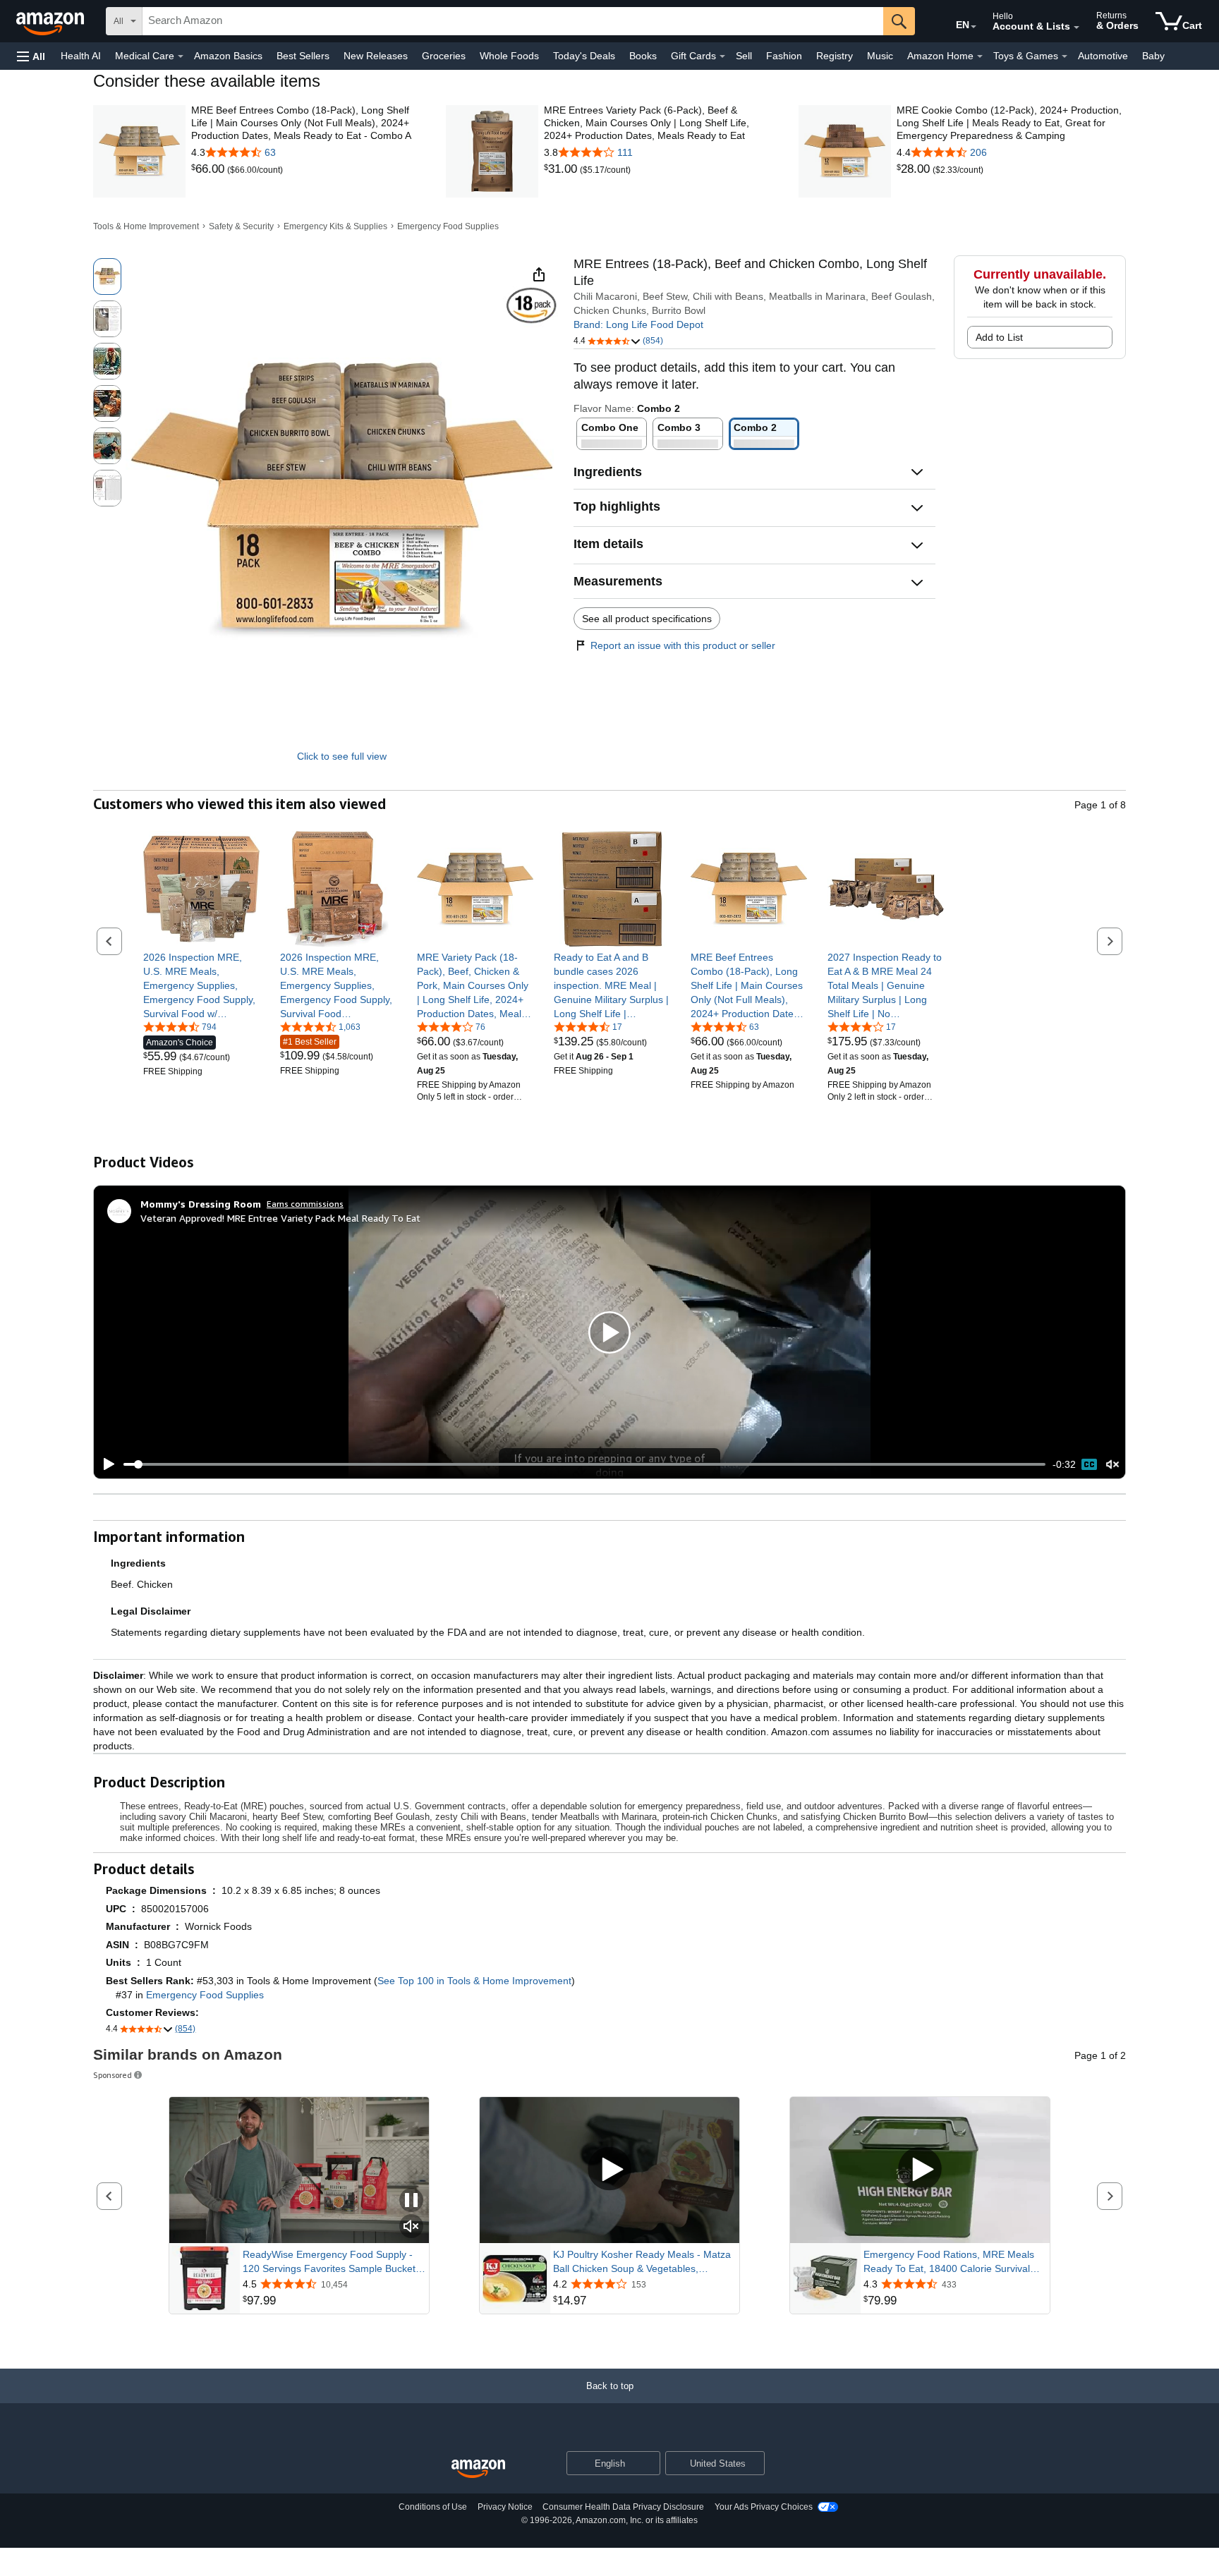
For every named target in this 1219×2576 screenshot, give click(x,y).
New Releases (376, 56)
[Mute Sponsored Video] (411, 2227)
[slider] (584, 1464)
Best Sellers (303, 56)
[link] (209, 169)
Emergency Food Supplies (448, 226)
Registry (835, 56)
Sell (744, 56)
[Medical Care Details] (181, 56)
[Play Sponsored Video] (609, 2170)
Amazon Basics (228, 56)
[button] (31, 56)
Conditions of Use (433, 2507)
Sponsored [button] (113, 2075)
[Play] (105, 1464)
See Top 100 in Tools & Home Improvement (474, 1981)
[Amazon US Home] (478, 2469)
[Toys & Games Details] (1065, 56)
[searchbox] (513, 21)
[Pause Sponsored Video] (411, 2201)
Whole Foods (509, 56)
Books (643, 56)
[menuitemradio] (1089, 1464)
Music (880, 56)
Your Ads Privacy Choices (764, 2507)
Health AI (81, 56)
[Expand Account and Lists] (1077, 28)
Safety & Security (241, 226)
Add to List (999, 337)
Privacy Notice (505, 2507)
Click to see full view (342, 756)
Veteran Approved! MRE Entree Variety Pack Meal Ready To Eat (280, 1218)
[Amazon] (51, 21)
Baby (1153, 56)
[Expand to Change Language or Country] (974, 27)
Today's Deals (584, 56)
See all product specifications (647, 619)
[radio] (107, 277)
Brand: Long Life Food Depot (638, 324)
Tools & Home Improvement (146, 226)
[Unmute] (1112, 1465)
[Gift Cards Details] (722, 56)
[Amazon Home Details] (980, 56)
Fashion (784, 56)
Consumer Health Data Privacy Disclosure (623, 2507)
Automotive (1103, 56)
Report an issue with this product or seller (683, 645)
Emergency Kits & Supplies (335, 226)
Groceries (444, 56)
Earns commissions (305, 1204)
